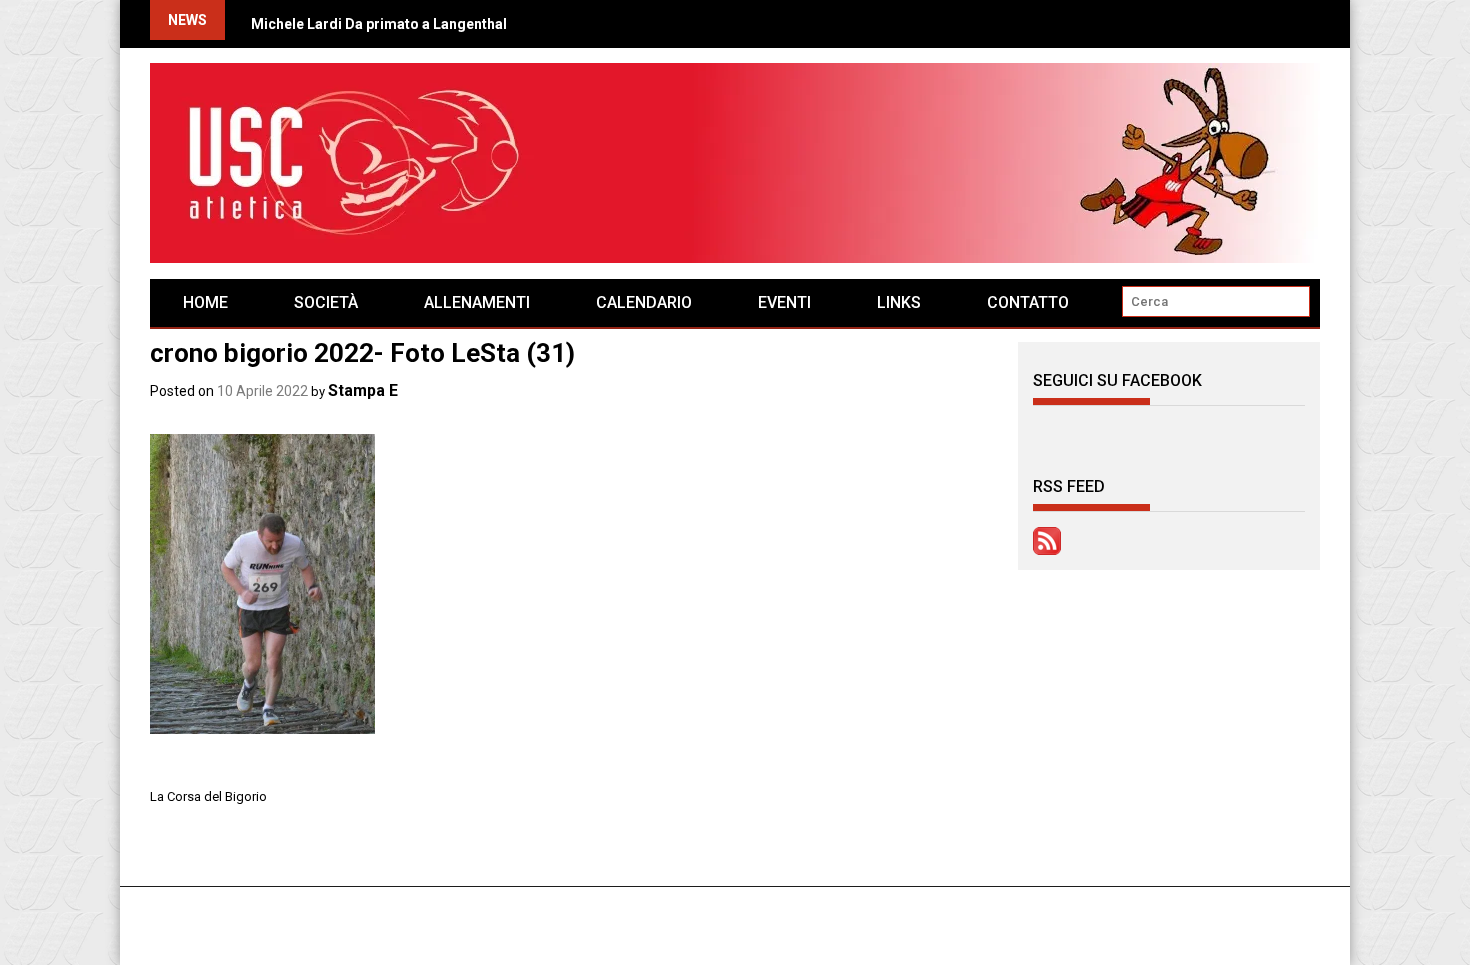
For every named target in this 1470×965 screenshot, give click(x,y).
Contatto (1028, 302)
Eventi (784, 302)
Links (899, 302)
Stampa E (363, 390)
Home (205, 302)
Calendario (644, 302)
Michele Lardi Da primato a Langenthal (379, 24)
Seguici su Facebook (1117, 380)
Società (326, 302)
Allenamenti (477, 302)
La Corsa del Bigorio (208, 796)
